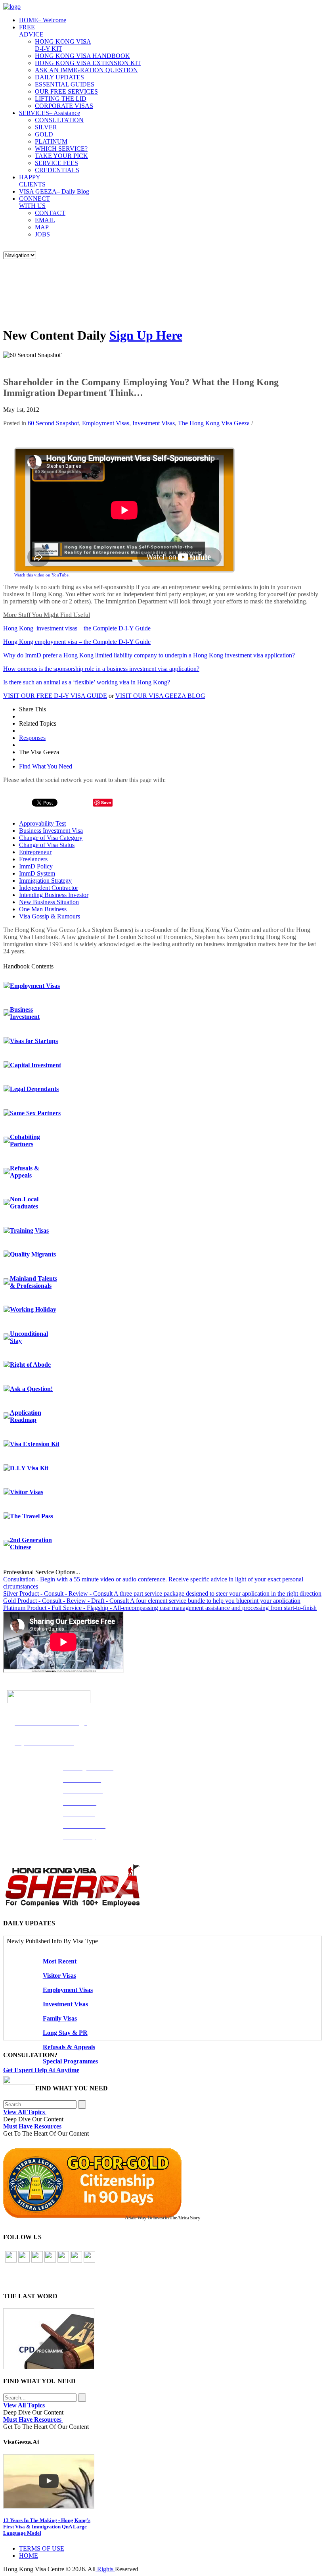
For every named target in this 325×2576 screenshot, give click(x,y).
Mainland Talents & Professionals (33, 1282)
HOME (43, 20)
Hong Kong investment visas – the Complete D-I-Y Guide (77, 628)
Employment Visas (106, 423)
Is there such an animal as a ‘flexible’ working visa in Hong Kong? (87, 682)
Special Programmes (70, 2061)
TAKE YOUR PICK (61, 156)
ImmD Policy (36, 866)
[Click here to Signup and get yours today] (162, 2339)
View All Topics (25, 2112)
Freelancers (33, 859)
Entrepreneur (35, 852)
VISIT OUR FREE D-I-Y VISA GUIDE (55, 696)
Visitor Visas (27, 1492)
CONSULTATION (59, 120)
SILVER (46, 127)
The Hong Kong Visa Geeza (214, 423)
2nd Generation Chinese (31, 1543)
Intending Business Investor (54, 895)
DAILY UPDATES (59, 77)
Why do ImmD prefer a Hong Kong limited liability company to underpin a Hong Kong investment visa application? (149, 655)
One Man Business (43, 909)
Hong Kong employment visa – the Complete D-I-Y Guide (77, 642)
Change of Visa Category (51, 838)
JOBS (42, 234)
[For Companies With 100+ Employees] (73, 1905)
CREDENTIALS (57, 170)
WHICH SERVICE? (61, 149)
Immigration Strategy (45, 881)
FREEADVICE (31, 31)
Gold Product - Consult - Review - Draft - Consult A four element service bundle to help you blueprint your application (152, 1601)
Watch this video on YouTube (41, 575)
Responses (32, 738)
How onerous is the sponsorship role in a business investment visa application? (101, 669)
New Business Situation (49, 902)
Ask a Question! (31, 1389)
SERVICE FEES (56, 163)
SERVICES (50, 113)
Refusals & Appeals (25, 1172)
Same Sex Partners (35, 1113)
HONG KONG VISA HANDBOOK (82, 56)
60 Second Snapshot (53, 423)
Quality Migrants (33, 1254)
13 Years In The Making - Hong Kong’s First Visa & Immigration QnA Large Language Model (47, 2527)
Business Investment (25, 1013)
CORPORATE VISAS (64, 106)
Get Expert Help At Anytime (41, 2070)
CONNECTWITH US (34, 202)
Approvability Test (42, 823)
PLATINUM (51, 141)
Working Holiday (33, 1309)
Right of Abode (30, 1365)
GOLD (44, 134)
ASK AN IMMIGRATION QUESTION (86, 70)
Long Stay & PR (65, 2033)
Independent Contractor (49, 888)
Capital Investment (35, 1065)
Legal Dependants (34, 1089)
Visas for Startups (34, 1041)
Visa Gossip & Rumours (50, 916)
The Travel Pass (32, 1516)
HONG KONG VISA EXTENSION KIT (88, 63)
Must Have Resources (33, 2126)
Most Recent (60, 1961)
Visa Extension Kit (35, 1444)
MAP (42, 227)
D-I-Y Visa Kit (29, 1468)
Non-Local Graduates (24, 1203)
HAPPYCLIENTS (32, 181)
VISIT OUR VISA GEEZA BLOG (160, 696)
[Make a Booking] (19, 2082)
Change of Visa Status (47, 845)
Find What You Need (46, 766)
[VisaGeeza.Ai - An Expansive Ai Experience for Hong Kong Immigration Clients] (162, 2481)
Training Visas (29, 1230)
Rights (105, 2569)
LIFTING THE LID (61, 99)
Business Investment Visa (51, 831)
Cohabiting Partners (25, 1140)
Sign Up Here (146, 335)
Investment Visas (154, 423)
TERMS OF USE (42, 2548)
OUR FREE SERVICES (66, 91)
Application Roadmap (26, 1416)
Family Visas (60, 2018)
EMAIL (45, 220)
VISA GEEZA (54, 191)
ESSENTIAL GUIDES (65, 84)
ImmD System (37, 873)
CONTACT (50, 213)
